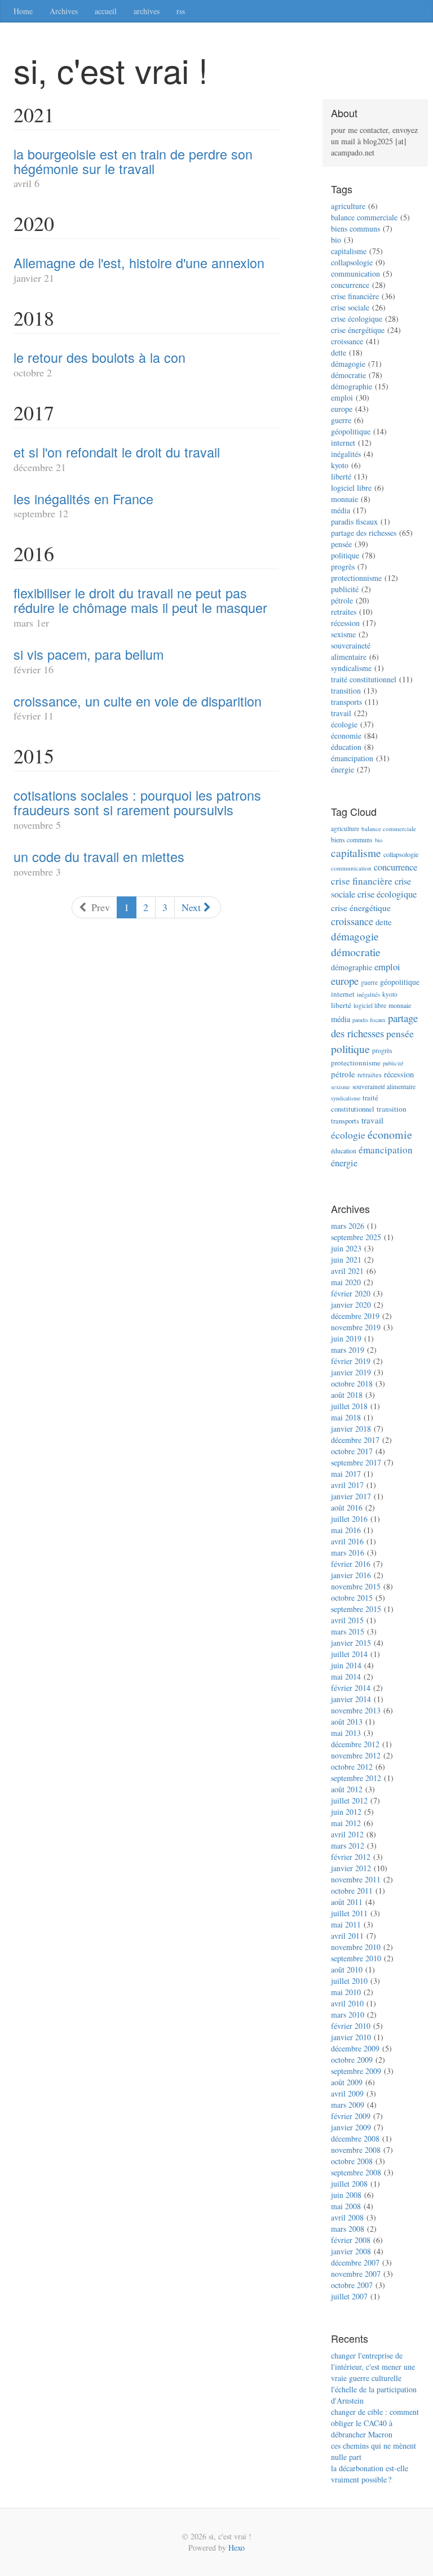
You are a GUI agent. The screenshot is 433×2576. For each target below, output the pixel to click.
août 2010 (347, 1969)
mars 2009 (348, 2105)
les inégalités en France (83, 499)
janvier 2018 (351, 1429)
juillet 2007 (349, 2296)
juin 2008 (346, 2195)
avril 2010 (347, 2003)
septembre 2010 (356, 1958)
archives (147, 11)
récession (345, 623)
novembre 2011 (356, 1879)
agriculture (348, 206)
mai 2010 (346, 1992)
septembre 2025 (356, 1237)
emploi (342, 397)
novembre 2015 (356, 1586)
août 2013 (347, 1722)
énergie (343, 769)
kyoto (340, 465)
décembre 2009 (355, 2048)
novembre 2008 (356, 2150)
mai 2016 (346, 1530)
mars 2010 (348, 2015)
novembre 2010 (356, 1947)
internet (343, 443)
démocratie (348, 375)
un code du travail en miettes (99, 856)
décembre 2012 (355, 1744)
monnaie (344, 499)
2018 (34, 318)
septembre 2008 (356, 2172)
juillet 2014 (349, 1654)
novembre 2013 (356, 1710)
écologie (344, 724)
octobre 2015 (352, 1598)
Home (23, 11)
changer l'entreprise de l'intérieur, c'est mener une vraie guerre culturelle (373, 2367)
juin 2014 (346, 1665)
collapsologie (352, 262)
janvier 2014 (351, 1699)
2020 (34, 223)
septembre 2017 (356, 1462)
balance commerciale (364, 217)
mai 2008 (346, 2206)
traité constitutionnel (364, 679)
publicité (345, 589)
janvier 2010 (351, 2037)
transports (346, 702)
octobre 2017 (352, 1451)
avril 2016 (347, 1541)
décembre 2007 (355, 2262)
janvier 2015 (351, 1643)
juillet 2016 (349, 1519)
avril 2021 (347, 1271)
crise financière (355, 296)
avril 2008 (347, 2217)
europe (342, 409)
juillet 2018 (349, 1406)
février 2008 (351, 2240)
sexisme (343, 634)
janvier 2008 (351, 2251)
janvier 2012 (351, 1868)
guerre (341, 420)
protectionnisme (356, 578)
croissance (347, 341)
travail (341, 713)
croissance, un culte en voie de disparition (138, 701)
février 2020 (351, 1293)
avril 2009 (347, 2093)
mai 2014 (346, 1676)
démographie (352, 386)
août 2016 (347, 1507)
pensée (341, 544)
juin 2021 (346, 1260)
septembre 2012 (356, 1778)
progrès (343, 567)
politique (345, 555)
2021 (34, 114)
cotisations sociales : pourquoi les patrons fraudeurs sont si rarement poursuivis (137, 802)
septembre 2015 (356, 1609)
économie (346, 736)
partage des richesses (364, 533)
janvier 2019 (351, 1372)
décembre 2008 (355, 2138)
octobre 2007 (352, 2285)
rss (181, 11)
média (341, 510)
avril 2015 (347, 1620)
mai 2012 (346, 1823)
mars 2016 (348, 1553)
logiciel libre (351, 488)
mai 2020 (346, 1282)
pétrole (342, 600)
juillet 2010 (349, 1981)
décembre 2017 (355, 1440)
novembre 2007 (356, 2274)
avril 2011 (347, 1936)
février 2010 (351, 2026)
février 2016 (351, 1564)
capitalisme (349, 251)
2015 (34, 756)
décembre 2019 (355, 1316)
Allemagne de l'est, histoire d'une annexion (139, 263)
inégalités (346, 454)
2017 (34, 412)
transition (346, 690)
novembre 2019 (356, 1327)
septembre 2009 (356, 2071)
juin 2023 (346, 1248)
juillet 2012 (349, 1800)
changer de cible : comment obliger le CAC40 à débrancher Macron (375, 2423)
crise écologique (357, 319)
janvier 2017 (351, 1496)
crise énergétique (358, 330)
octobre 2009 (352, 2060)
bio (336, 240)
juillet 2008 (349, 2184)
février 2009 (351, 2116)
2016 (34, 553)
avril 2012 (347, 1834)
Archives (64, 11)
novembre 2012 (356, 1755)
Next (193, 907)
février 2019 (351, 1361)
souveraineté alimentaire (351, 651)
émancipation (352, 758)
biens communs (355, 228)
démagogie (348, 364)
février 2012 (351, 1857)
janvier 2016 (351, 1575)
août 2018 (347, 1395)
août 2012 (347, 1789)
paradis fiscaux (354, 521)
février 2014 (351, 1688)
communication (355, 274)
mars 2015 (348, 1631)
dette (339, 352)
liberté (341, 476)
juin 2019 (346, 1338)
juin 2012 (346, 1812)
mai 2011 (346, 1924)
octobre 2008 (352, 2161)
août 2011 (347, 1902)
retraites (344, 612)
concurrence (350, 285)
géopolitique (351, 431)
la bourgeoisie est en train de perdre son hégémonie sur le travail (133, 161)
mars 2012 (348, 1846)
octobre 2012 (352, 1767)
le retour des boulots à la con (100, 357)
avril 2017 (347, 1485)
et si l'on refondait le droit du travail (117, 452)
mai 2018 (346, 1417)
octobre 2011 (352, 1891)
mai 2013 (346, 1733)
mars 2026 (348, 1226)
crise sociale (350, 307)
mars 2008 (348, 2229)
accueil (106, 11)
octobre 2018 (352, 1384)
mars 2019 (348, 1350)
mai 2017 (346, 1474)
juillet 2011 (349, 1913)
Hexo (237, 2548)
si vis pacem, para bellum (89, 654)
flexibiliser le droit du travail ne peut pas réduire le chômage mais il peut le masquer (140, 600)
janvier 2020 (351, 1305)
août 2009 (347, 2082)
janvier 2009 (351, 2127)
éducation (346, 747)
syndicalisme (351, 668)
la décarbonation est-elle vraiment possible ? (370, 2474)
